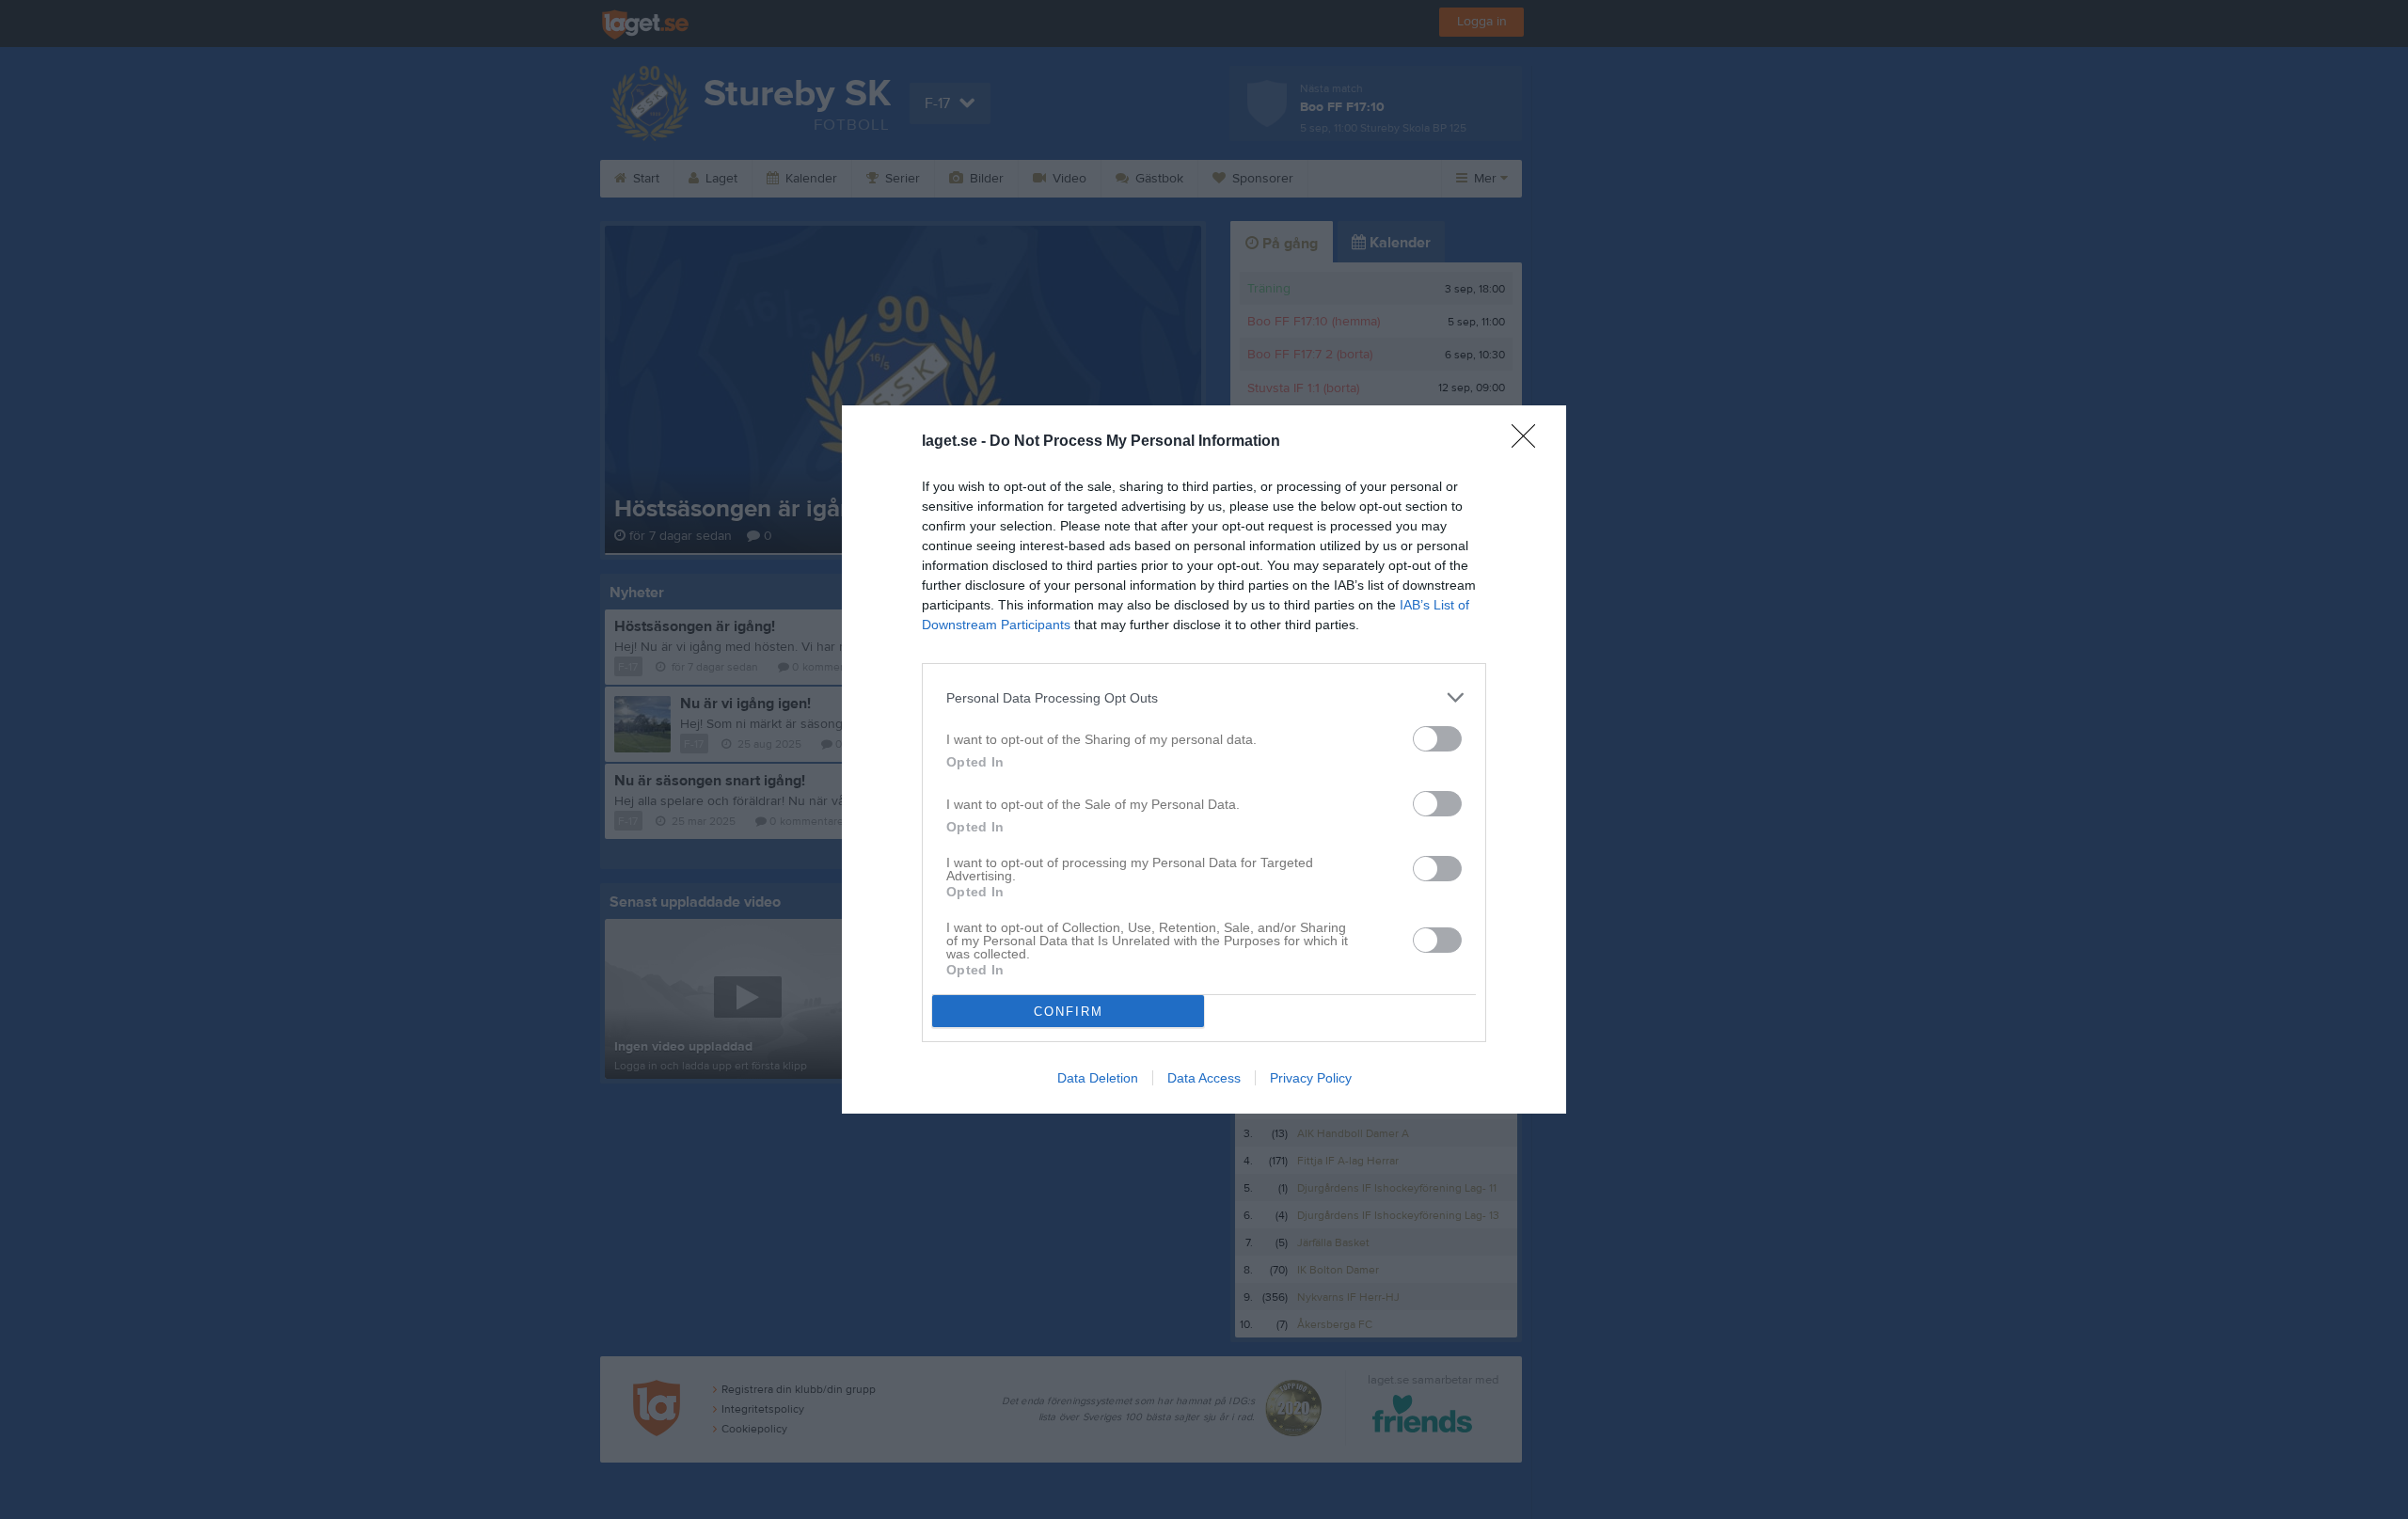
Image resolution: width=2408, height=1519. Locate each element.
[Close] (1529, 442)
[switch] (1437, 739)
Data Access (1204, 1078)
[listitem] (1204, 697)
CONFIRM (1069, 1012)
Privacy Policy (1311, 1078)
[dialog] (1204, 759)
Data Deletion (1098, 1078)
